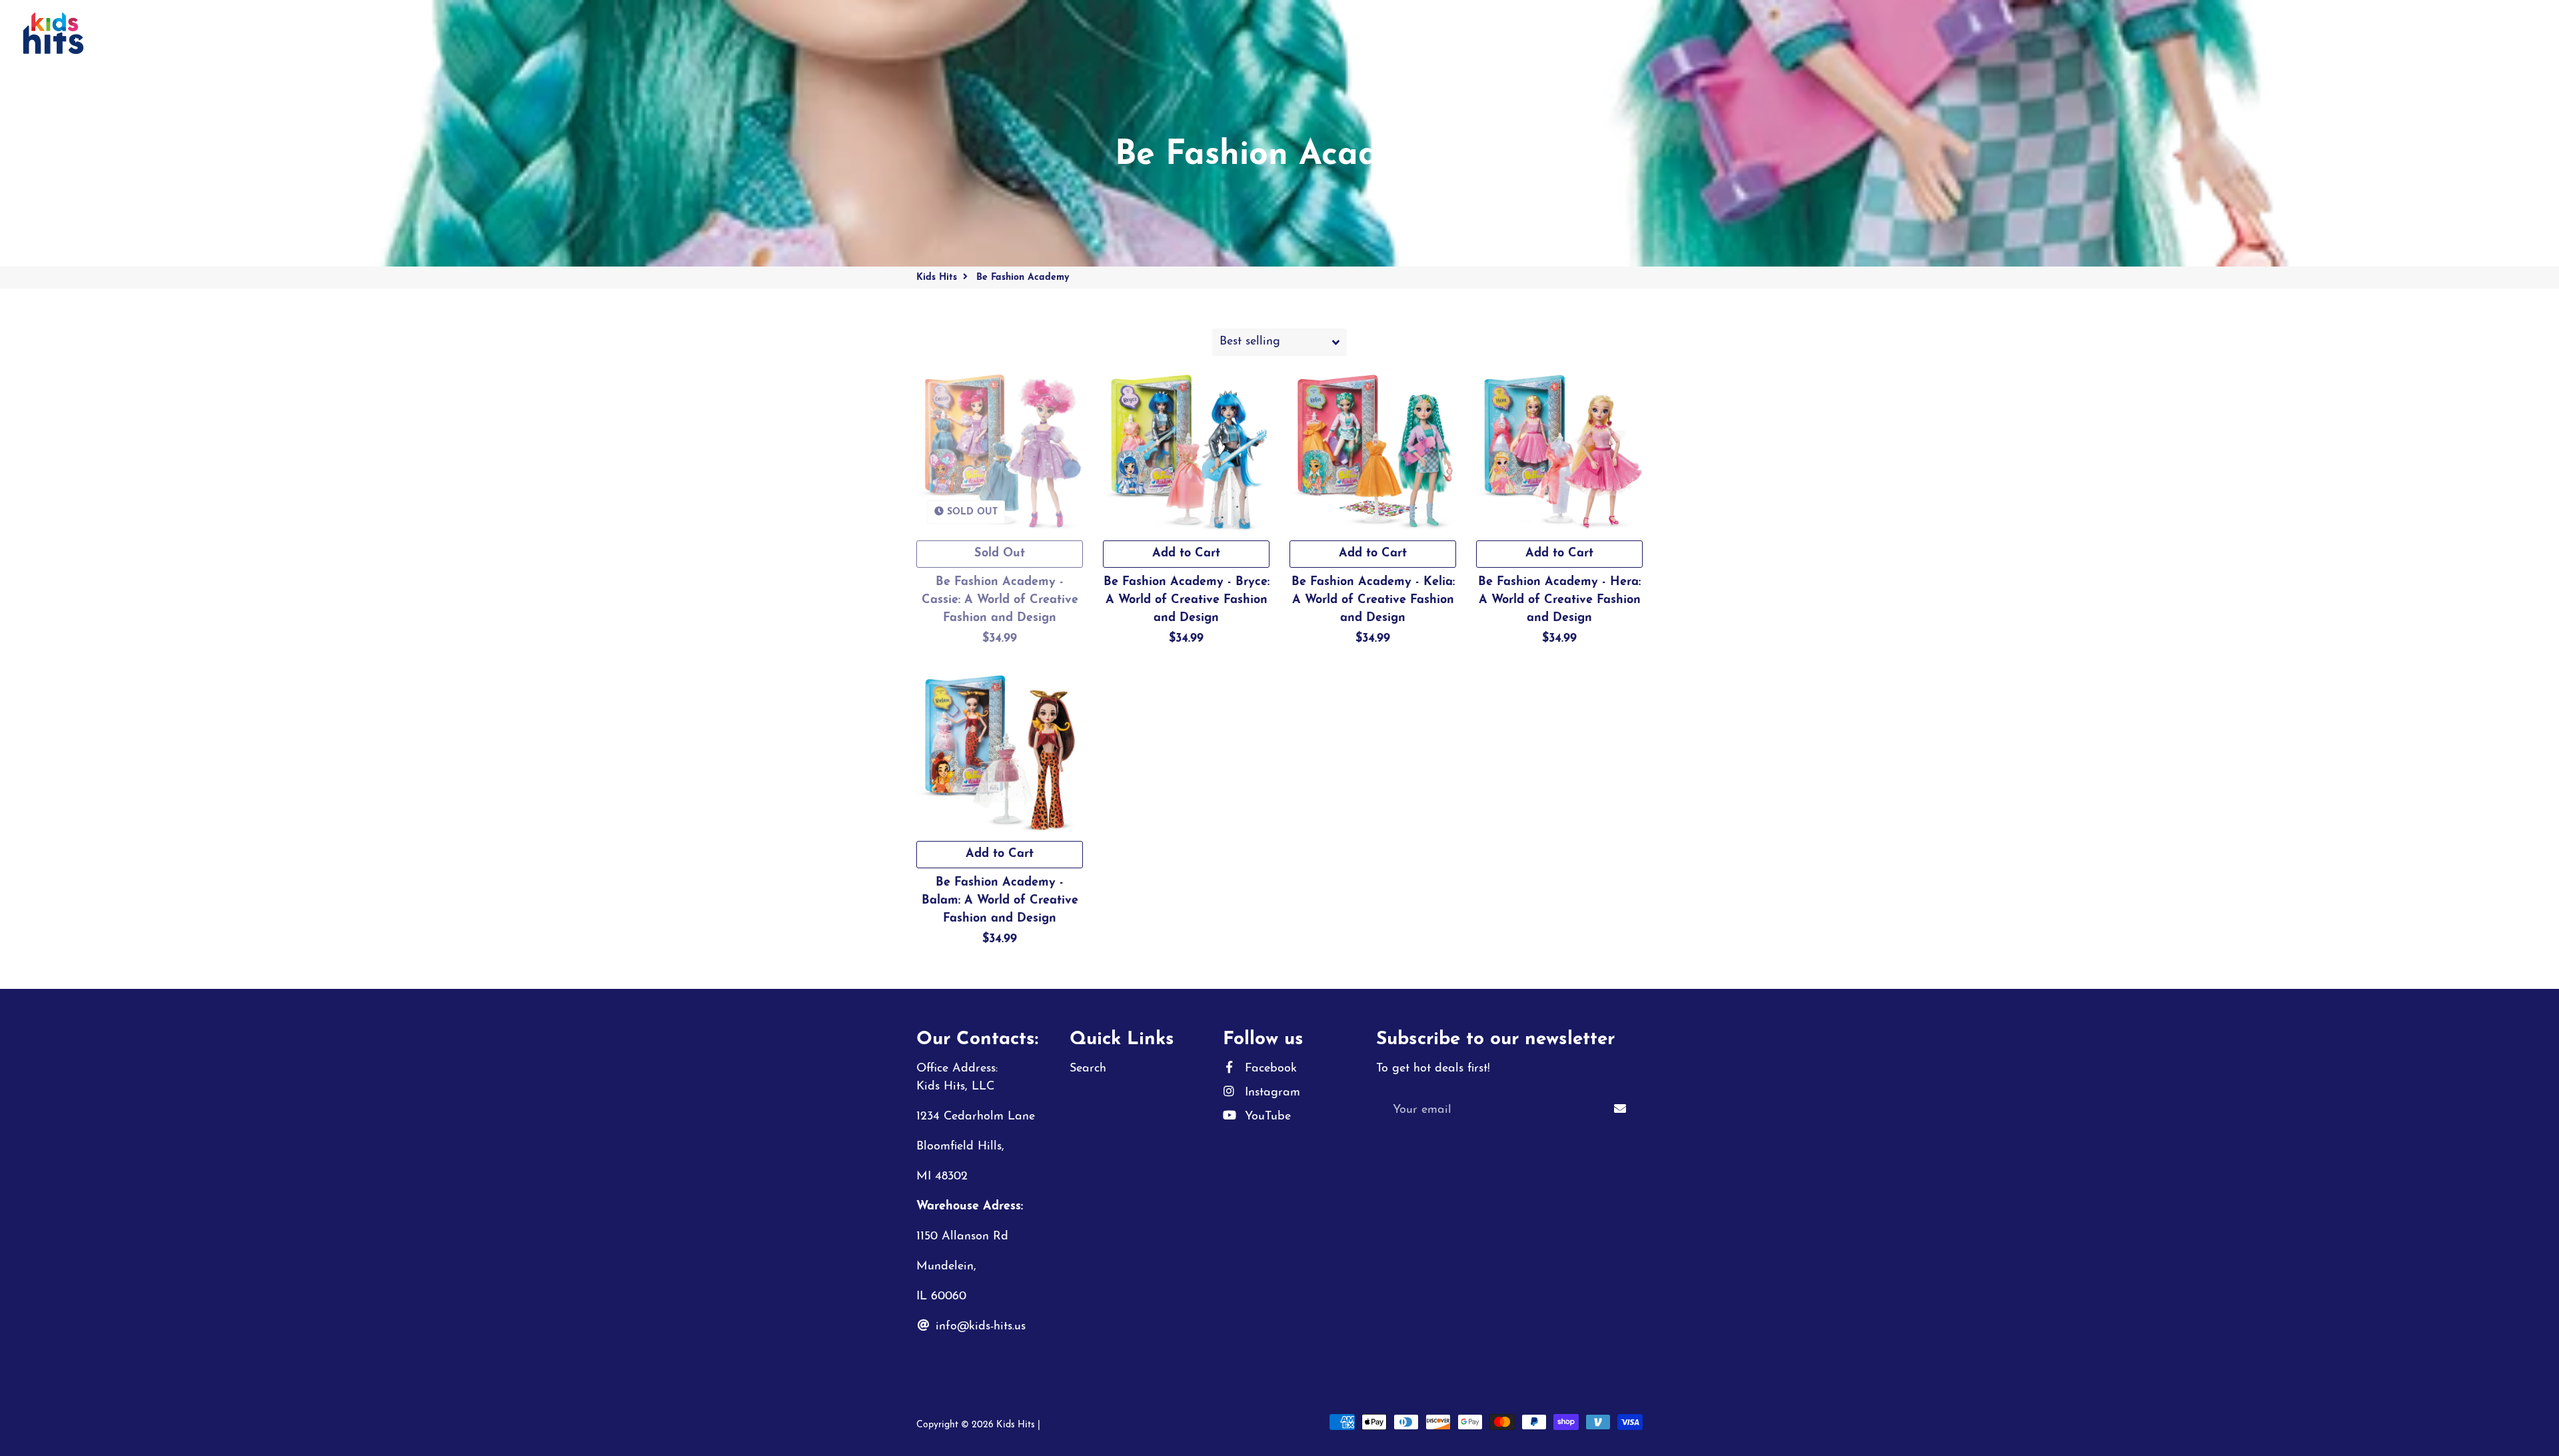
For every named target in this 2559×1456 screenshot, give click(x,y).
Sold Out (1000, 554)
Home (122, 33)
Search (1088, 1069)
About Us (304, 33)
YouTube (1266, 1117)
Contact (239, 33)
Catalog (177, 33)
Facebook (1269, 1069)
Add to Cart (1186, 554)
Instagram (1271, 1093)
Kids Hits (937, 278)
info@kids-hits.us (979, 1327)
